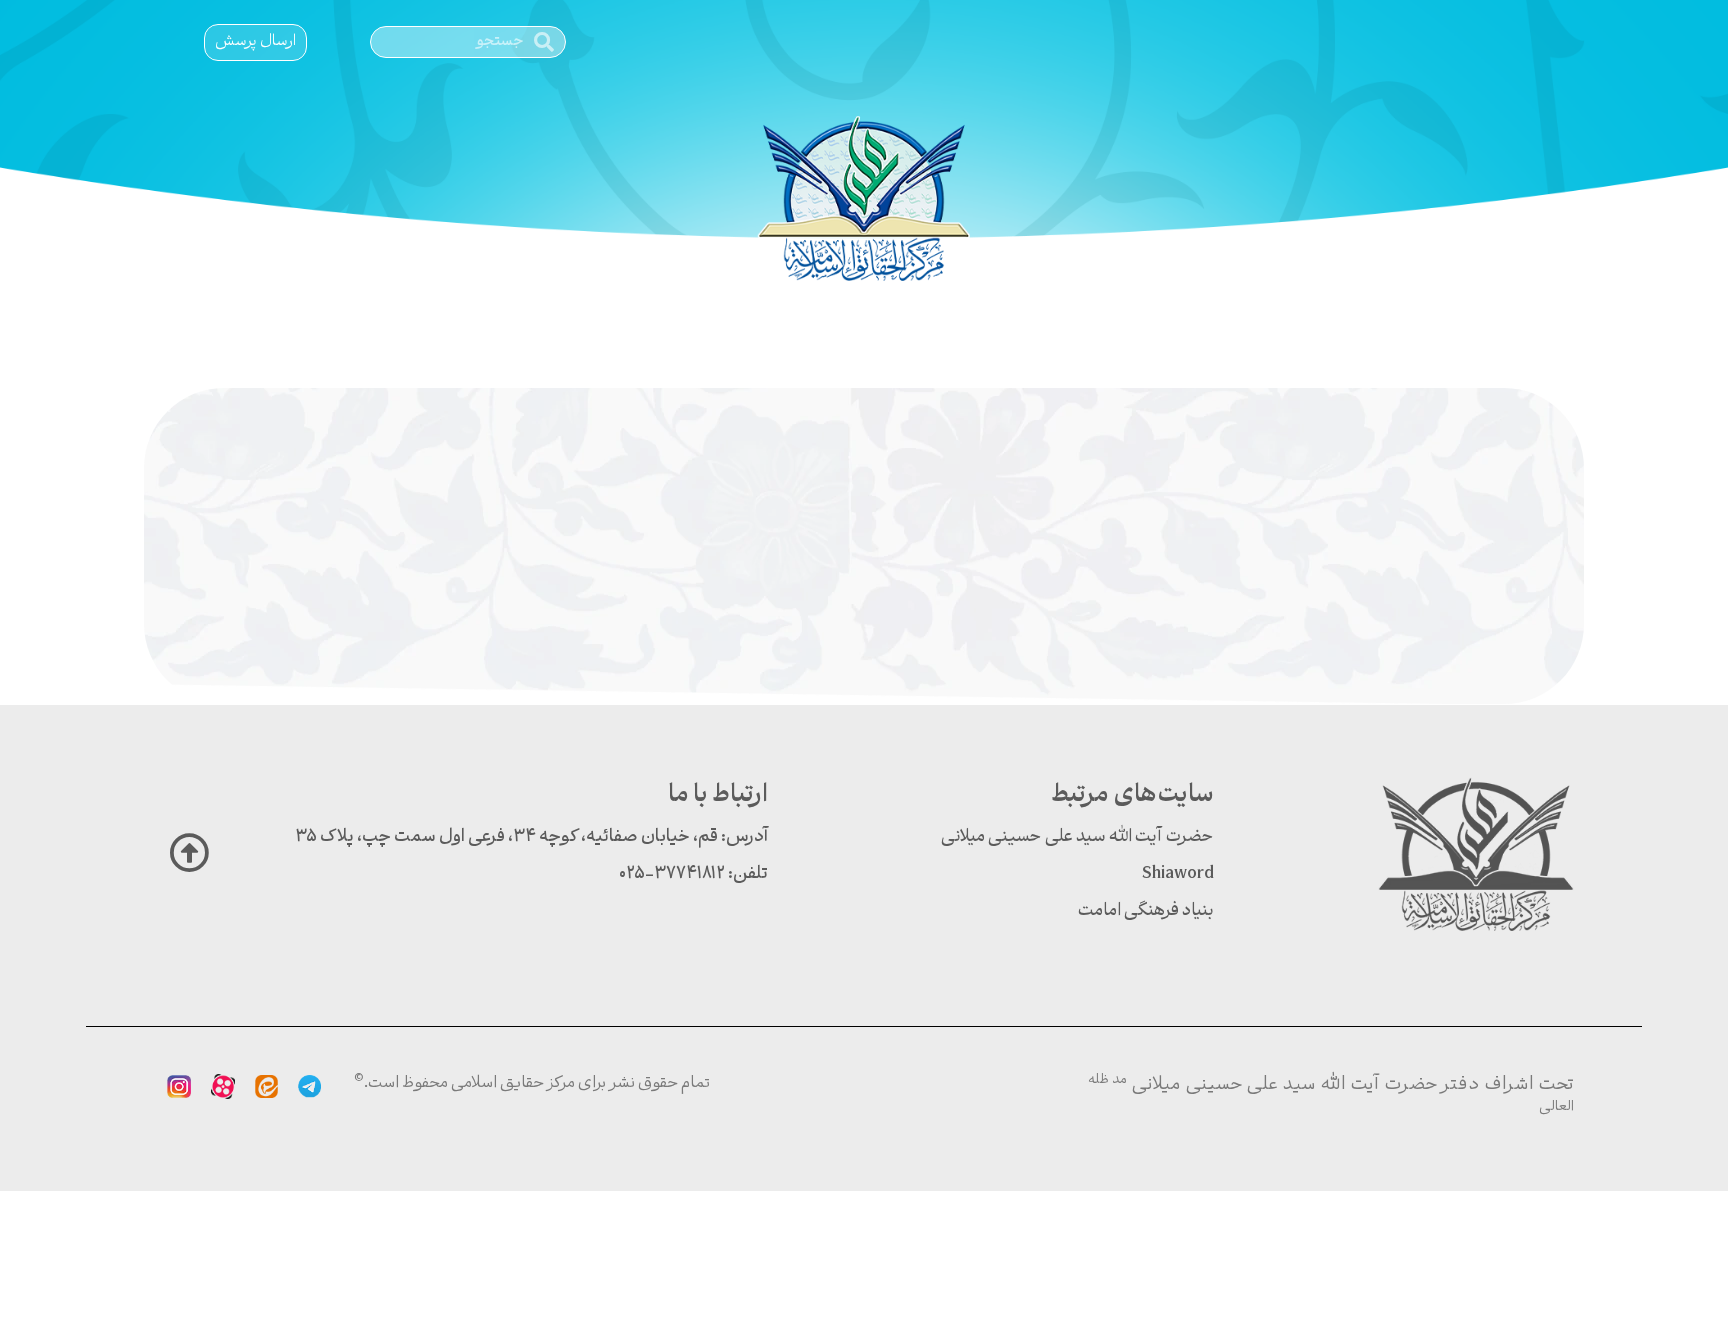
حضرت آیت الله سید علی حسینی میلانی (1077, 837)
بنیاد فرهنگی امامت (1146, 911)
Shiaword (1178, 874)
